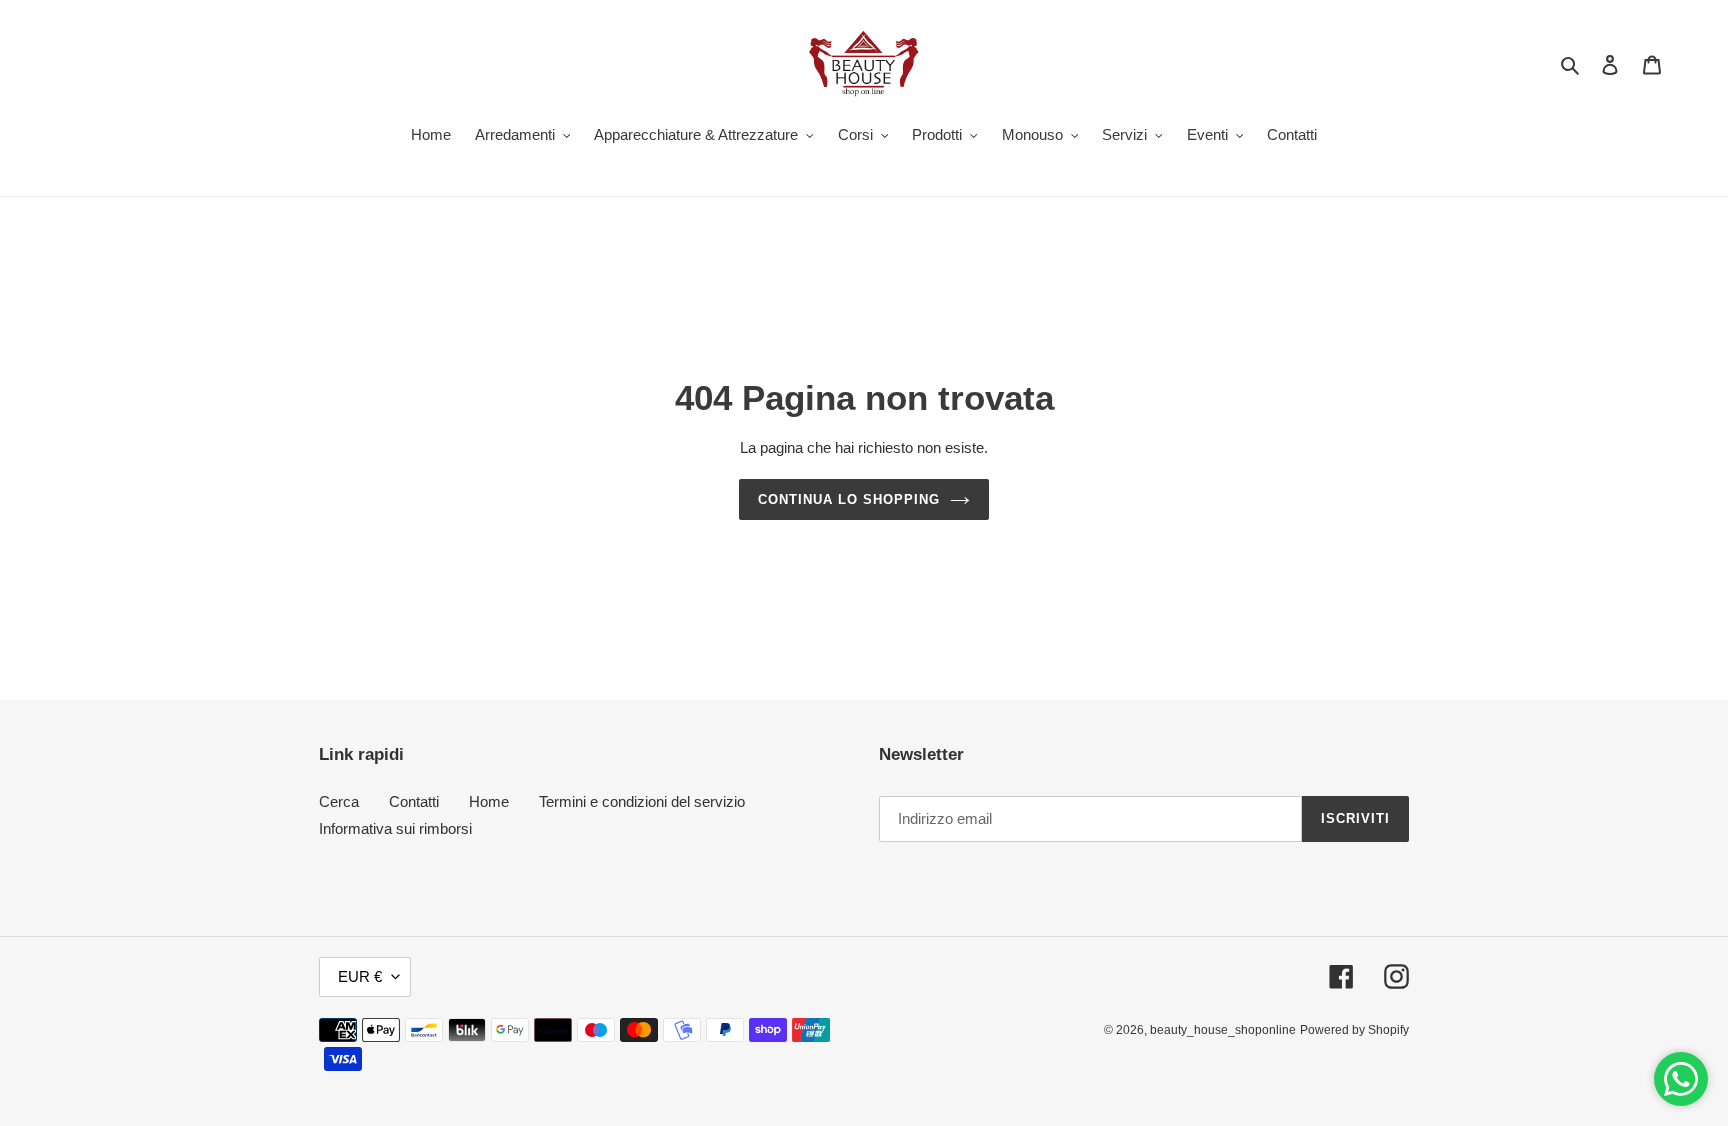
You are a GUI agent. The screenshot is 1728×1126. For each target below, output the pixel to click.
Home (489, 801)
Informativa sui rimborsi (395, 828)
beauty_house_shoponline (1223, 1030)
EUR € (360, 976)
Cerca (339, 801)
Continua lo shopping (849, 499)
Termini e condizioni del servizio (642, 801)
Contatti (414, 801)
